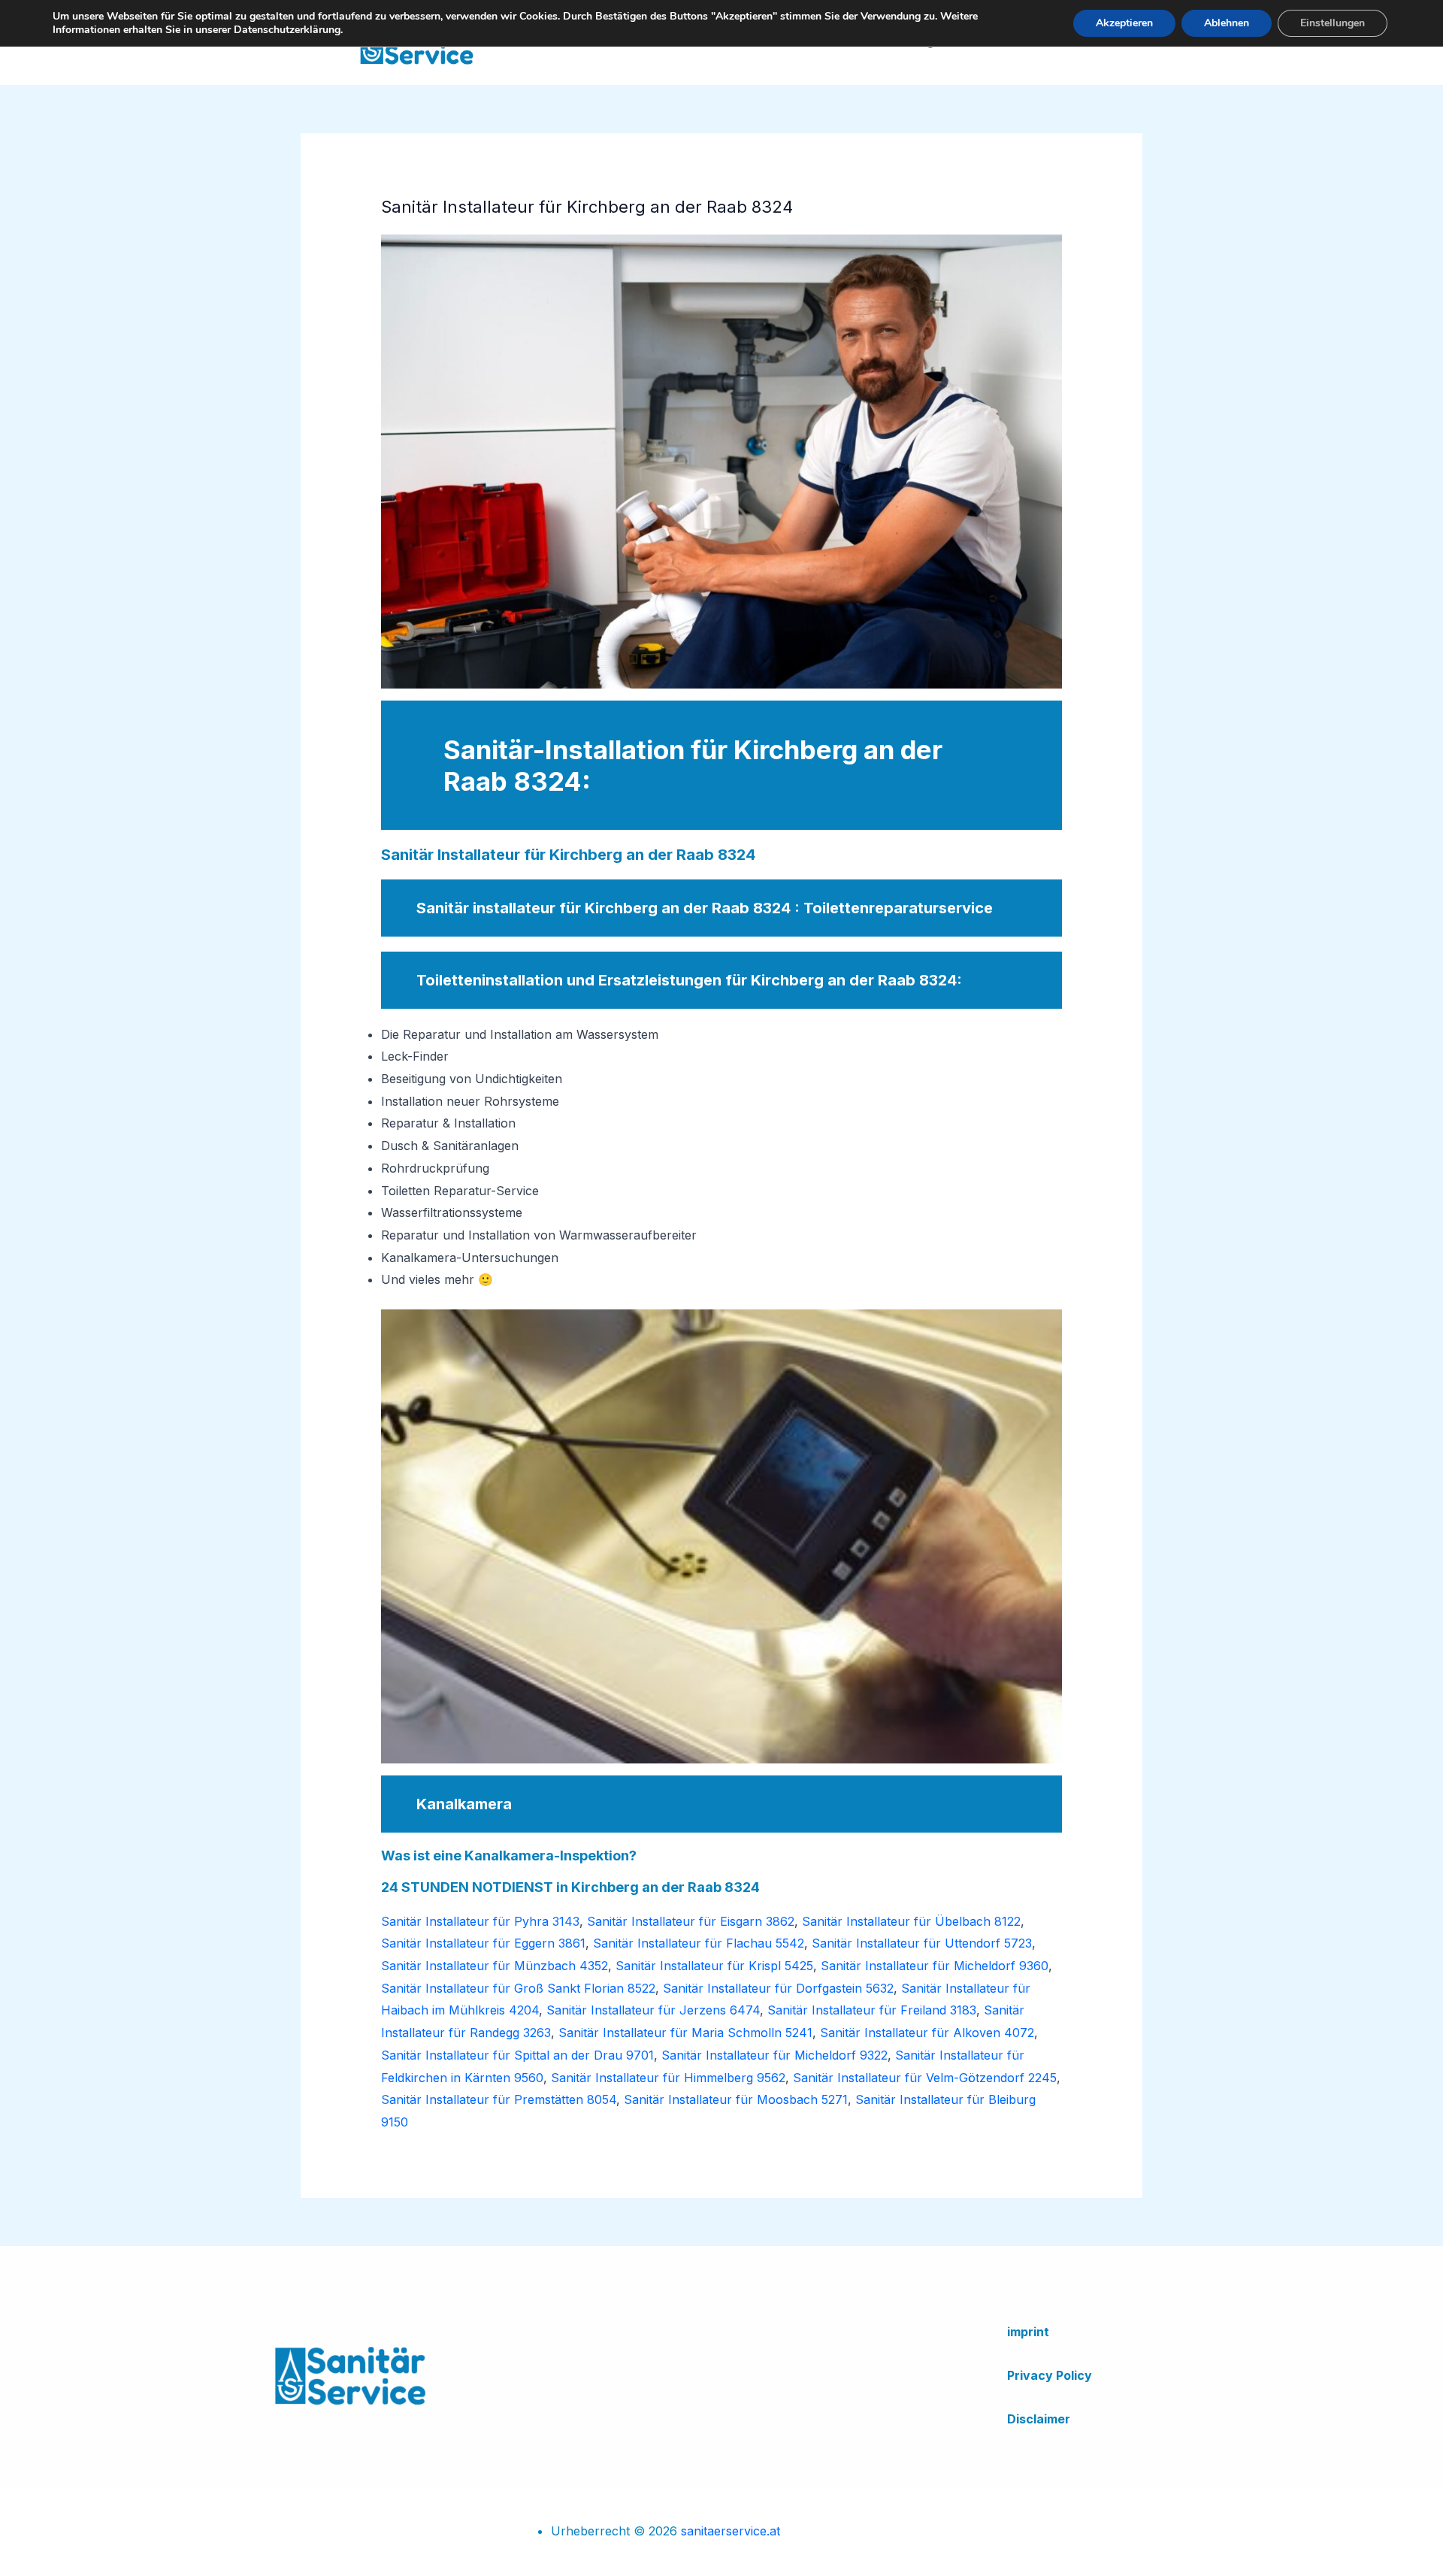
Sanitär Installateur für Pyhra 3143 (480, 1921)
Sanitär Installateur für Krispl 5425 (714, 1966)
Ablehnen (1227, 23)
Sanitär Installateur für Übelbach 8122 (911, 1921)
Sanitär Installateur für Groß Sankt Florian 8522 (518, 1988)
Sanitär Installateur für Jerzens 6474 (653, 2010)
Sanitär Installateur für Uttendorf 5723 (922, 1943)
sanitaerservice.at (731, 2531)
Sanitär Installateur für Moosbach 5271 (736, 2099)
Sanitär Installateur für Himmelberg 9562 (668, 2078)
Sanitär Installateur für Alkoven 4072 (927, 2033)
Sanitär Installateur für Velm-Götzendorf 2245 (925, 2078)
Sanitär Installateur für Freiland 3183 (872, 2010)
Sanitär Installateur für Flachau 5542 (699, 1943)
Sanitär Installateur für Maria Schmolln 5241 (685, 2033)
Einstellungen (1333, 23)
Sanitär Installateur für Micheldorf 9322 (774, 2055)
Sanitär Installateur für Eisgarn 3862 (691, 1921)
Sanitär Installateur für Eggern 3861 (483, 1943)
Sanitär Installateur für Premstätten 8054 (499, 2099)
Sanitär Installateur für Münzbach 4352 (495, 1966)
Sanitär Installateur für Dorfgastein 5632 (778, 1988)
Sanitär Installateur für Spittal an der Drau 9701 (517, 2055)
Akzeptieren (1124, 23)
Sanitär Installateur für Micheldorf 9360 (935, 1966)
